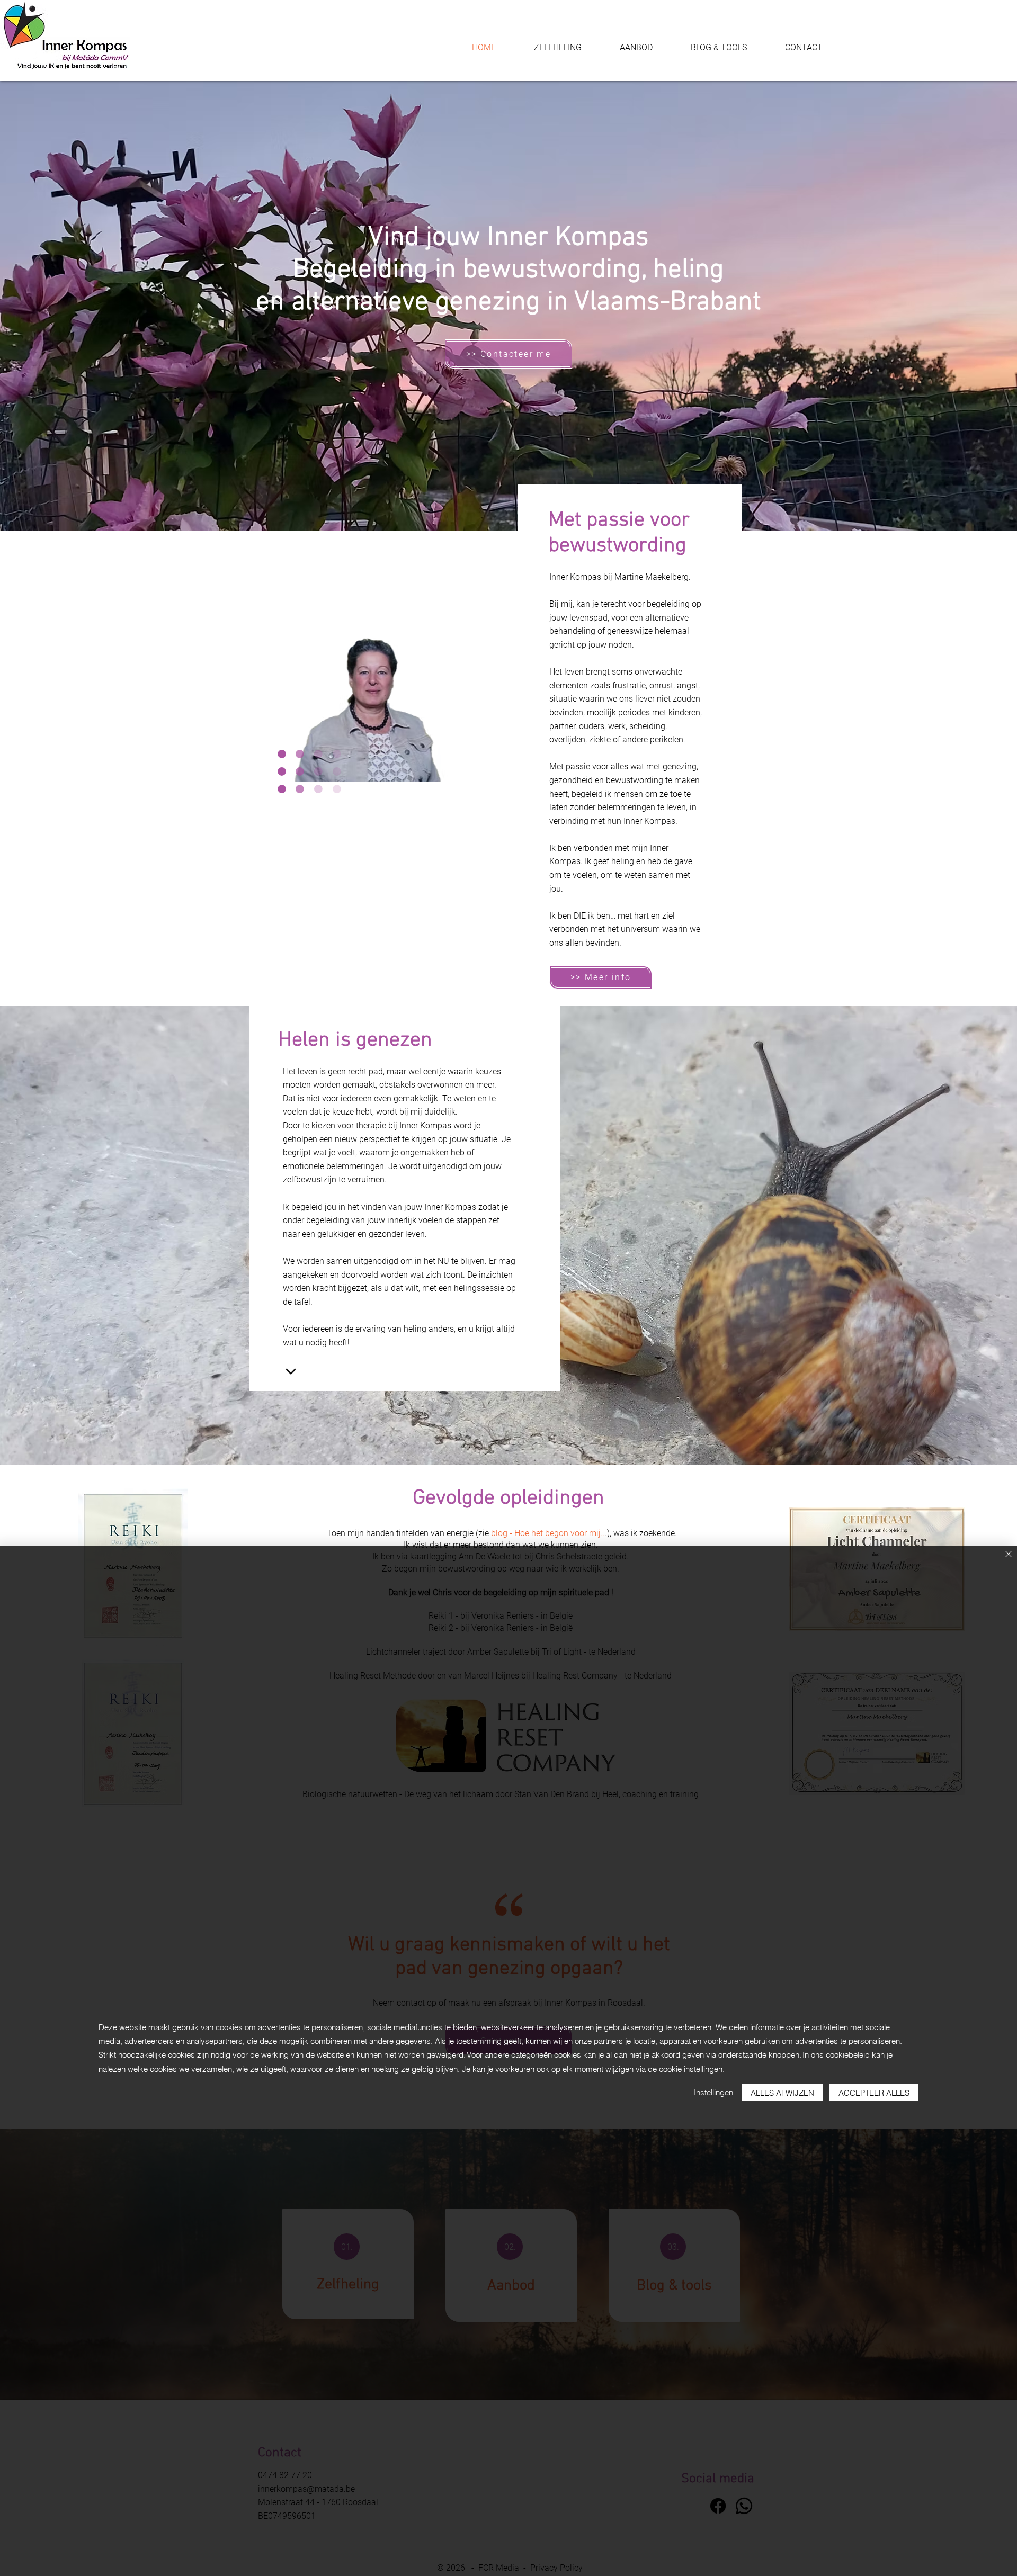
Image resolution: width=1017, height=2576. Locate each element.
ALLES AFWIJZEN (782, 2093)
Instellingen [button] (713, 2092)
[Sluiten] (1009, 1555)
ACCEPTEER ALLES (874, 2093)
